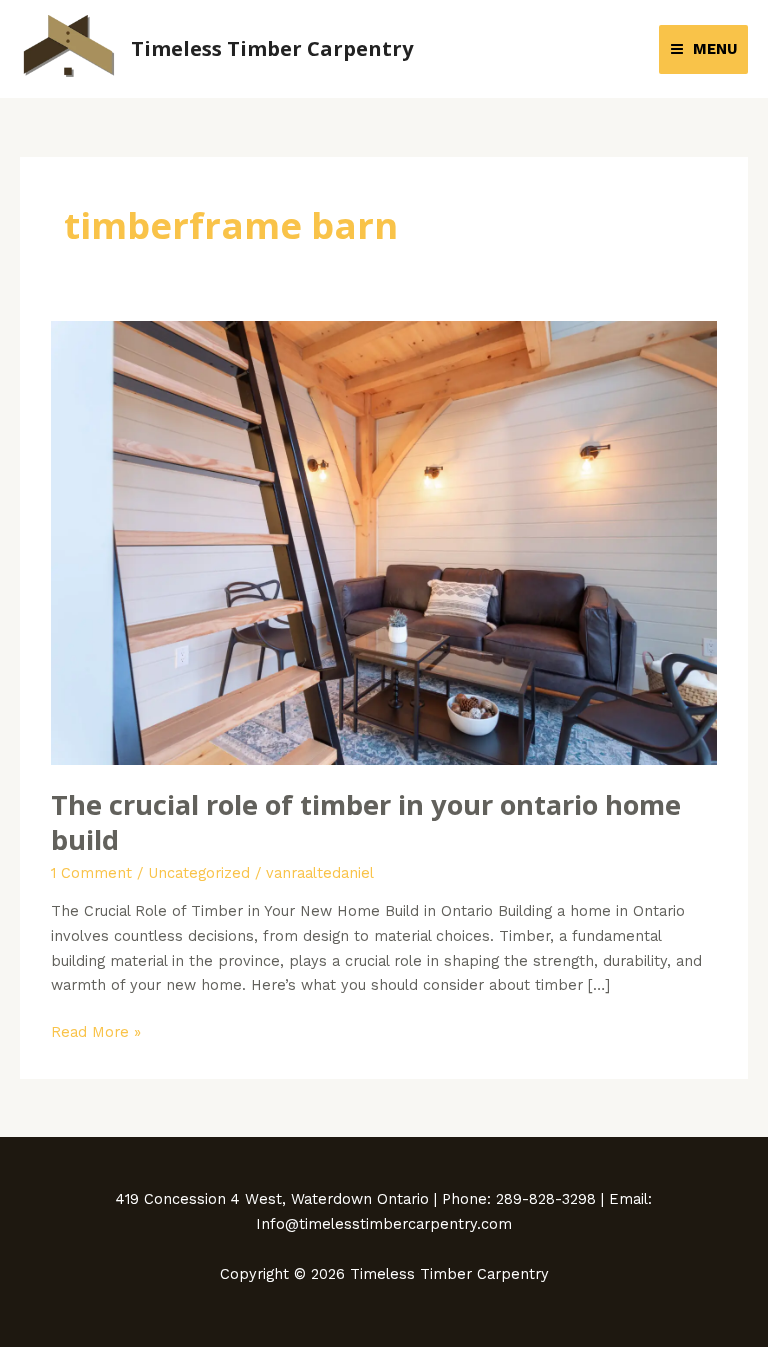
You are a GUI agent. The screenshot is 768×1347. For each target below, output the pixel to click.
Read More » (96, 1030)
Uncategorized (199, 873)
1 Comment (91, 873)
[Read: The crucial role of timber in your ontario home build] (384, 542)
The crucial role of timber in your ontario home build (366, 822)
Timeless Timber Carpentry (272, 48)
